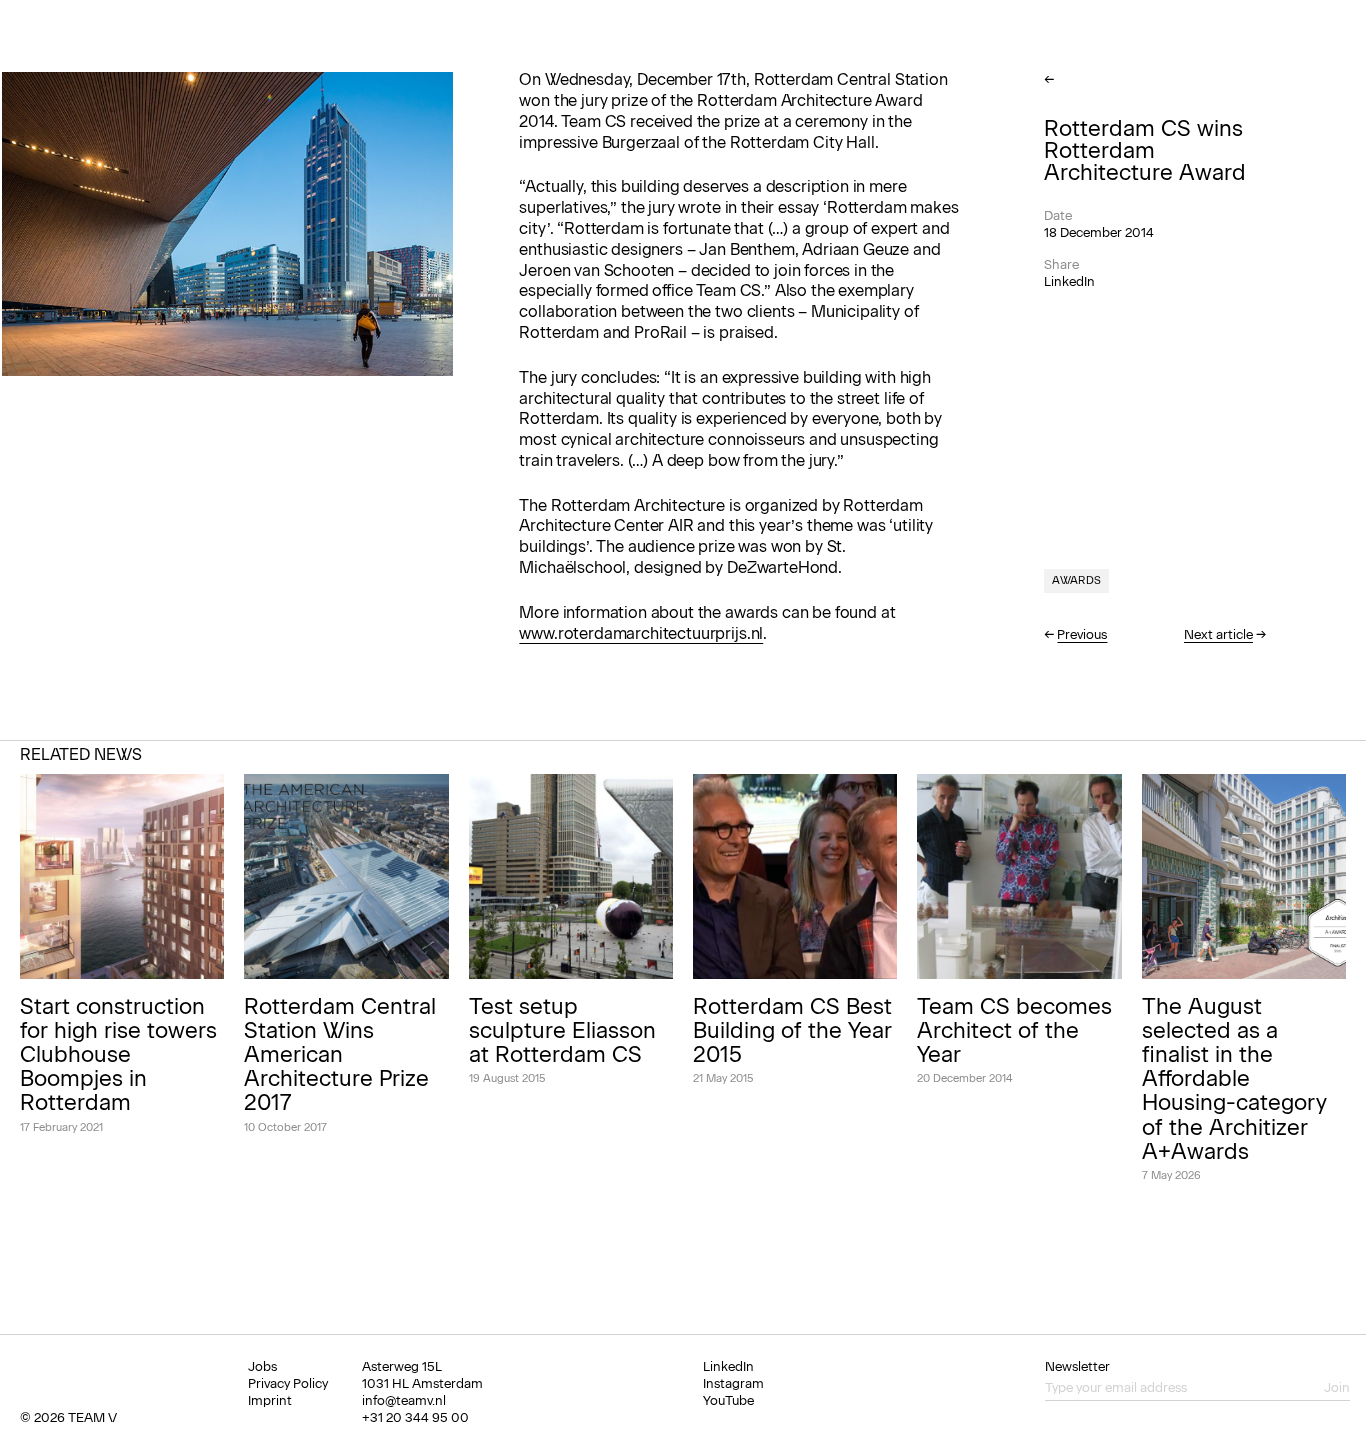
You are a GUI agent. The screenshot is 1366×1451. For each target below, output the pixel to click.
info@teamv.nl (404, 1400)
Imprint (270, 1400)
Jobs (262, 1366)
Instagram (733, 1383)
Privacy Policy (288, 1383)
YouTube (728, 1400)
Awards (1076, 580)
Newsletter (1077, 1366)
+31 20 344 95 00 (415, 1417)
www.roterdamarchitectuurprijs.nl (641, 633)
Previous (1082, 634)
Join (1337, 1387)
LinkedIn (1069, 281)
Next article (1218, 634)
